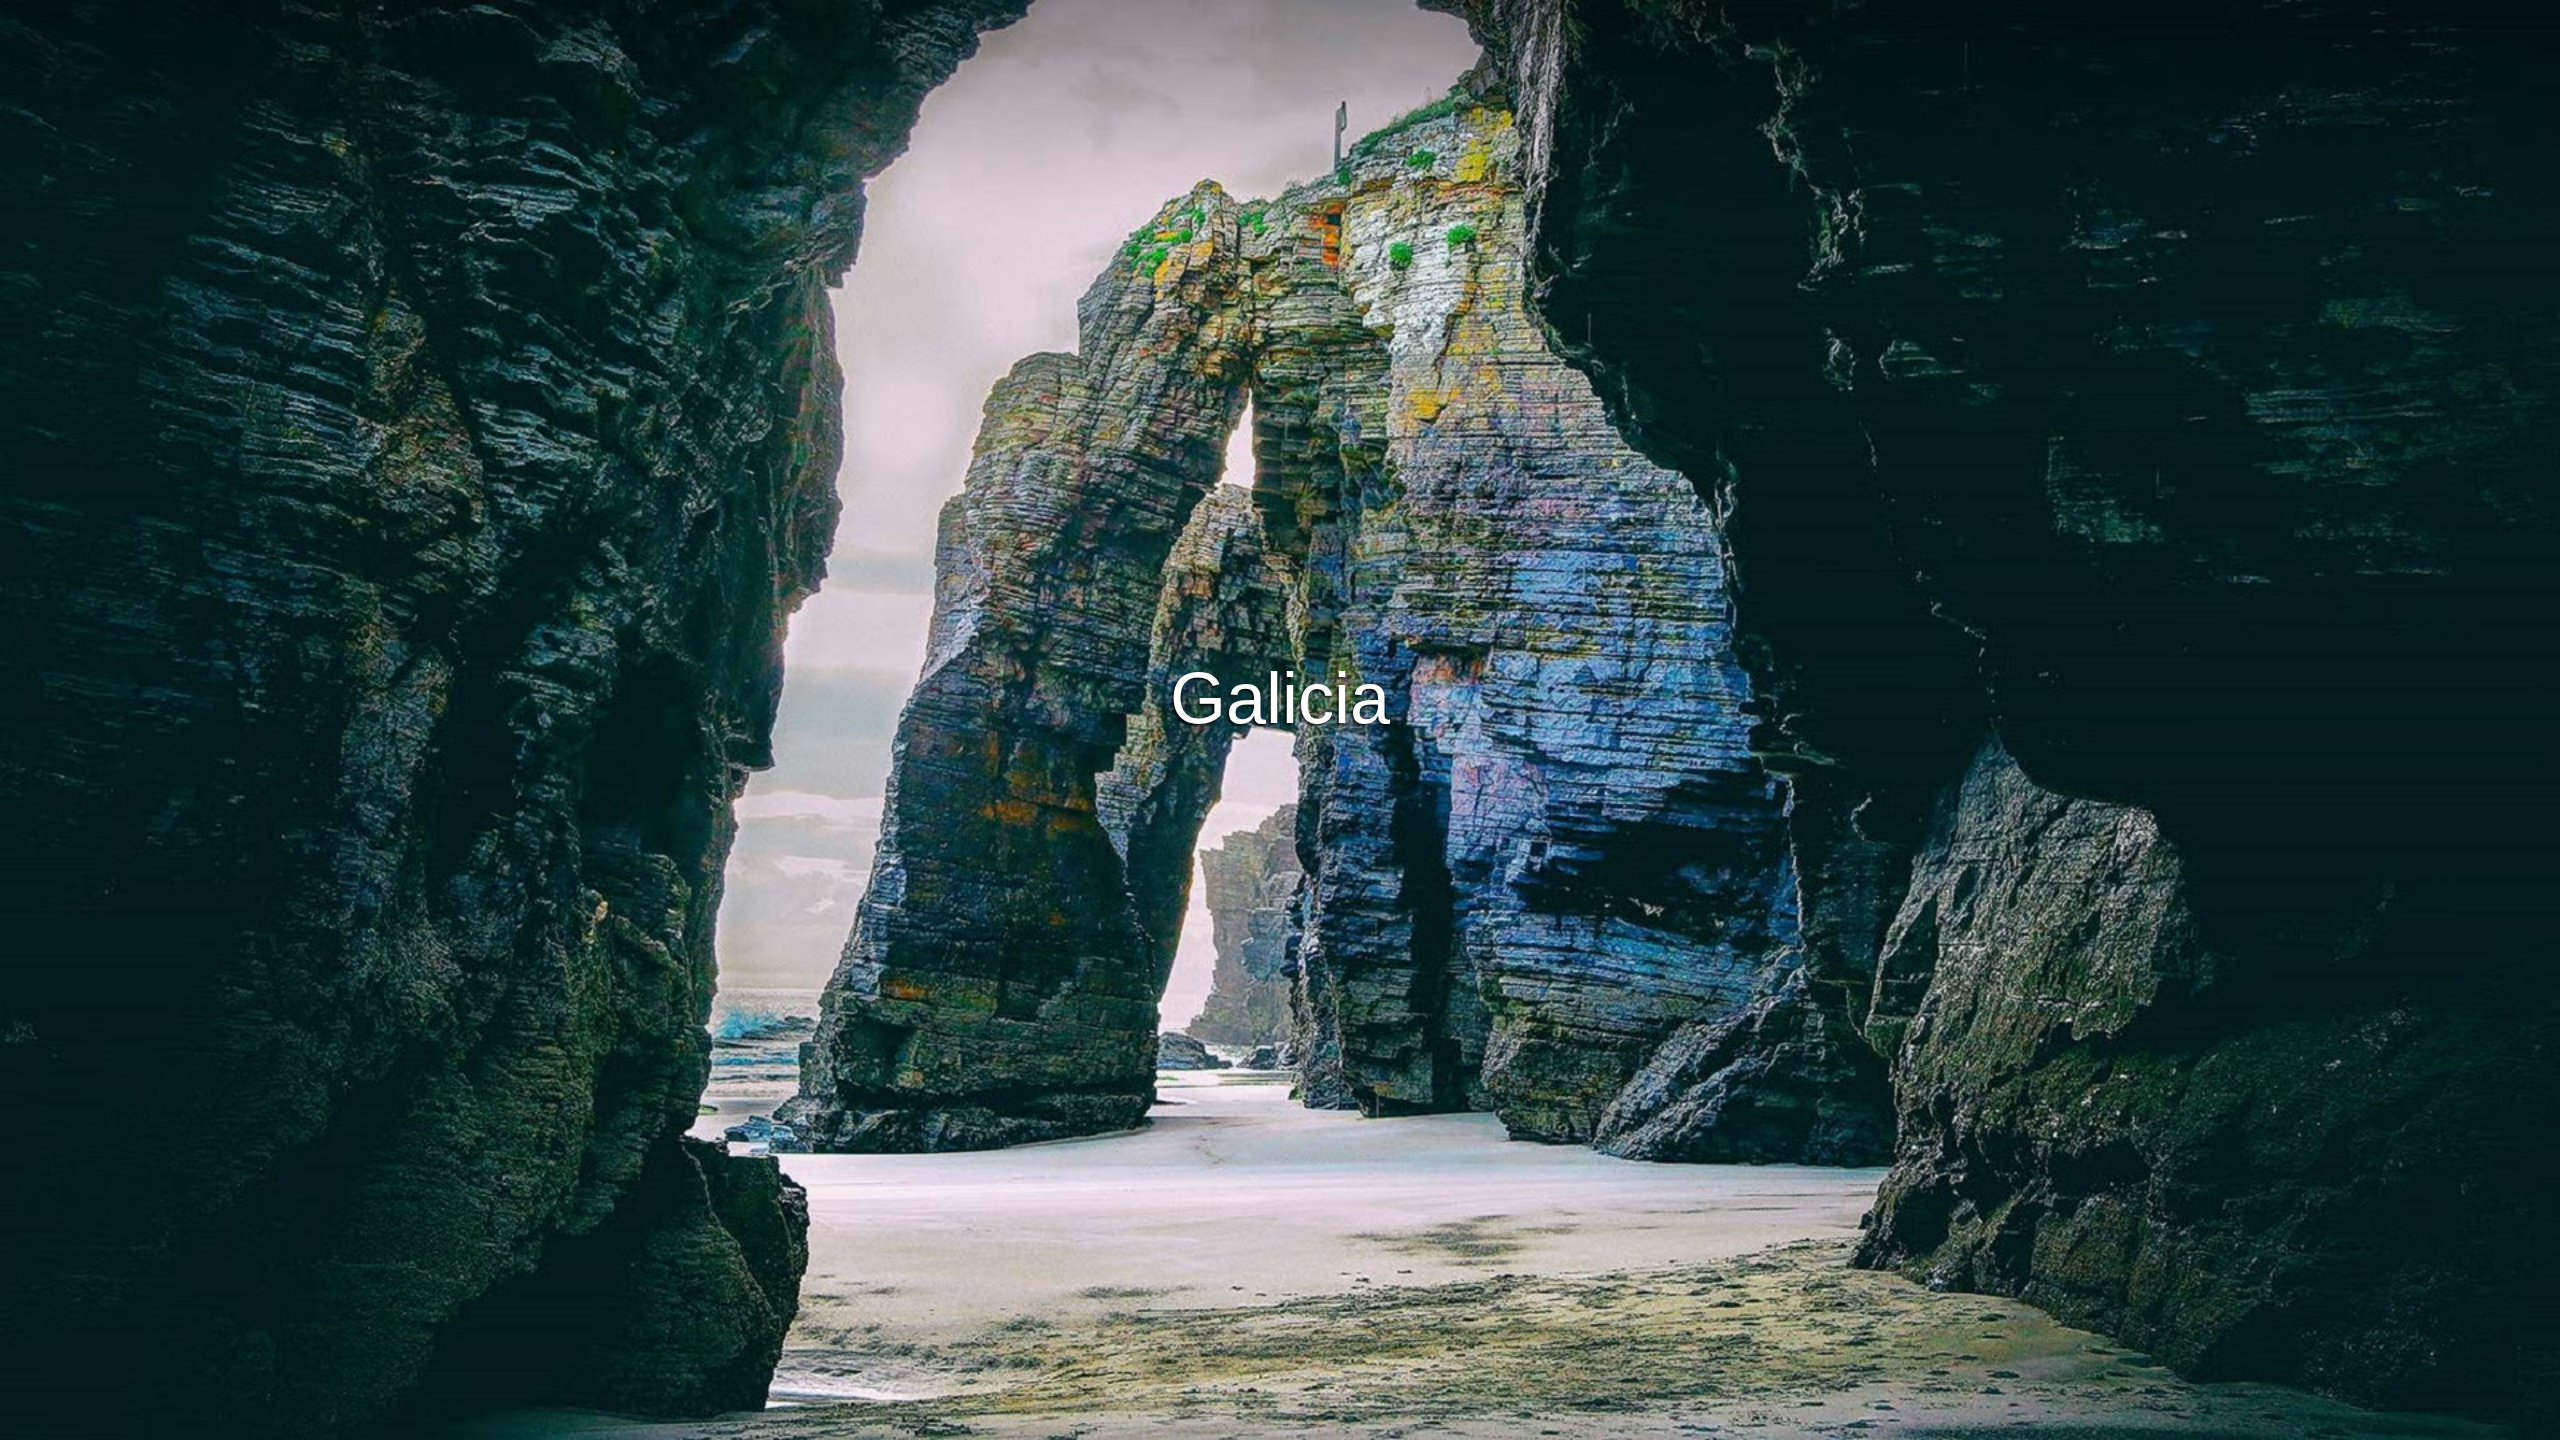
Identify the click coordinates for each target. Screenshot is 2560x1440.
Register (1344, 720)
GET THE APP (1228, 720)
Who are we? (1389, 1421)
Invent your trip (1280, 665)
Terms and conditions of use (1130, 1421)
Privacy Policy (1282, 1421)
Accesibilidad (1493, 1421)
